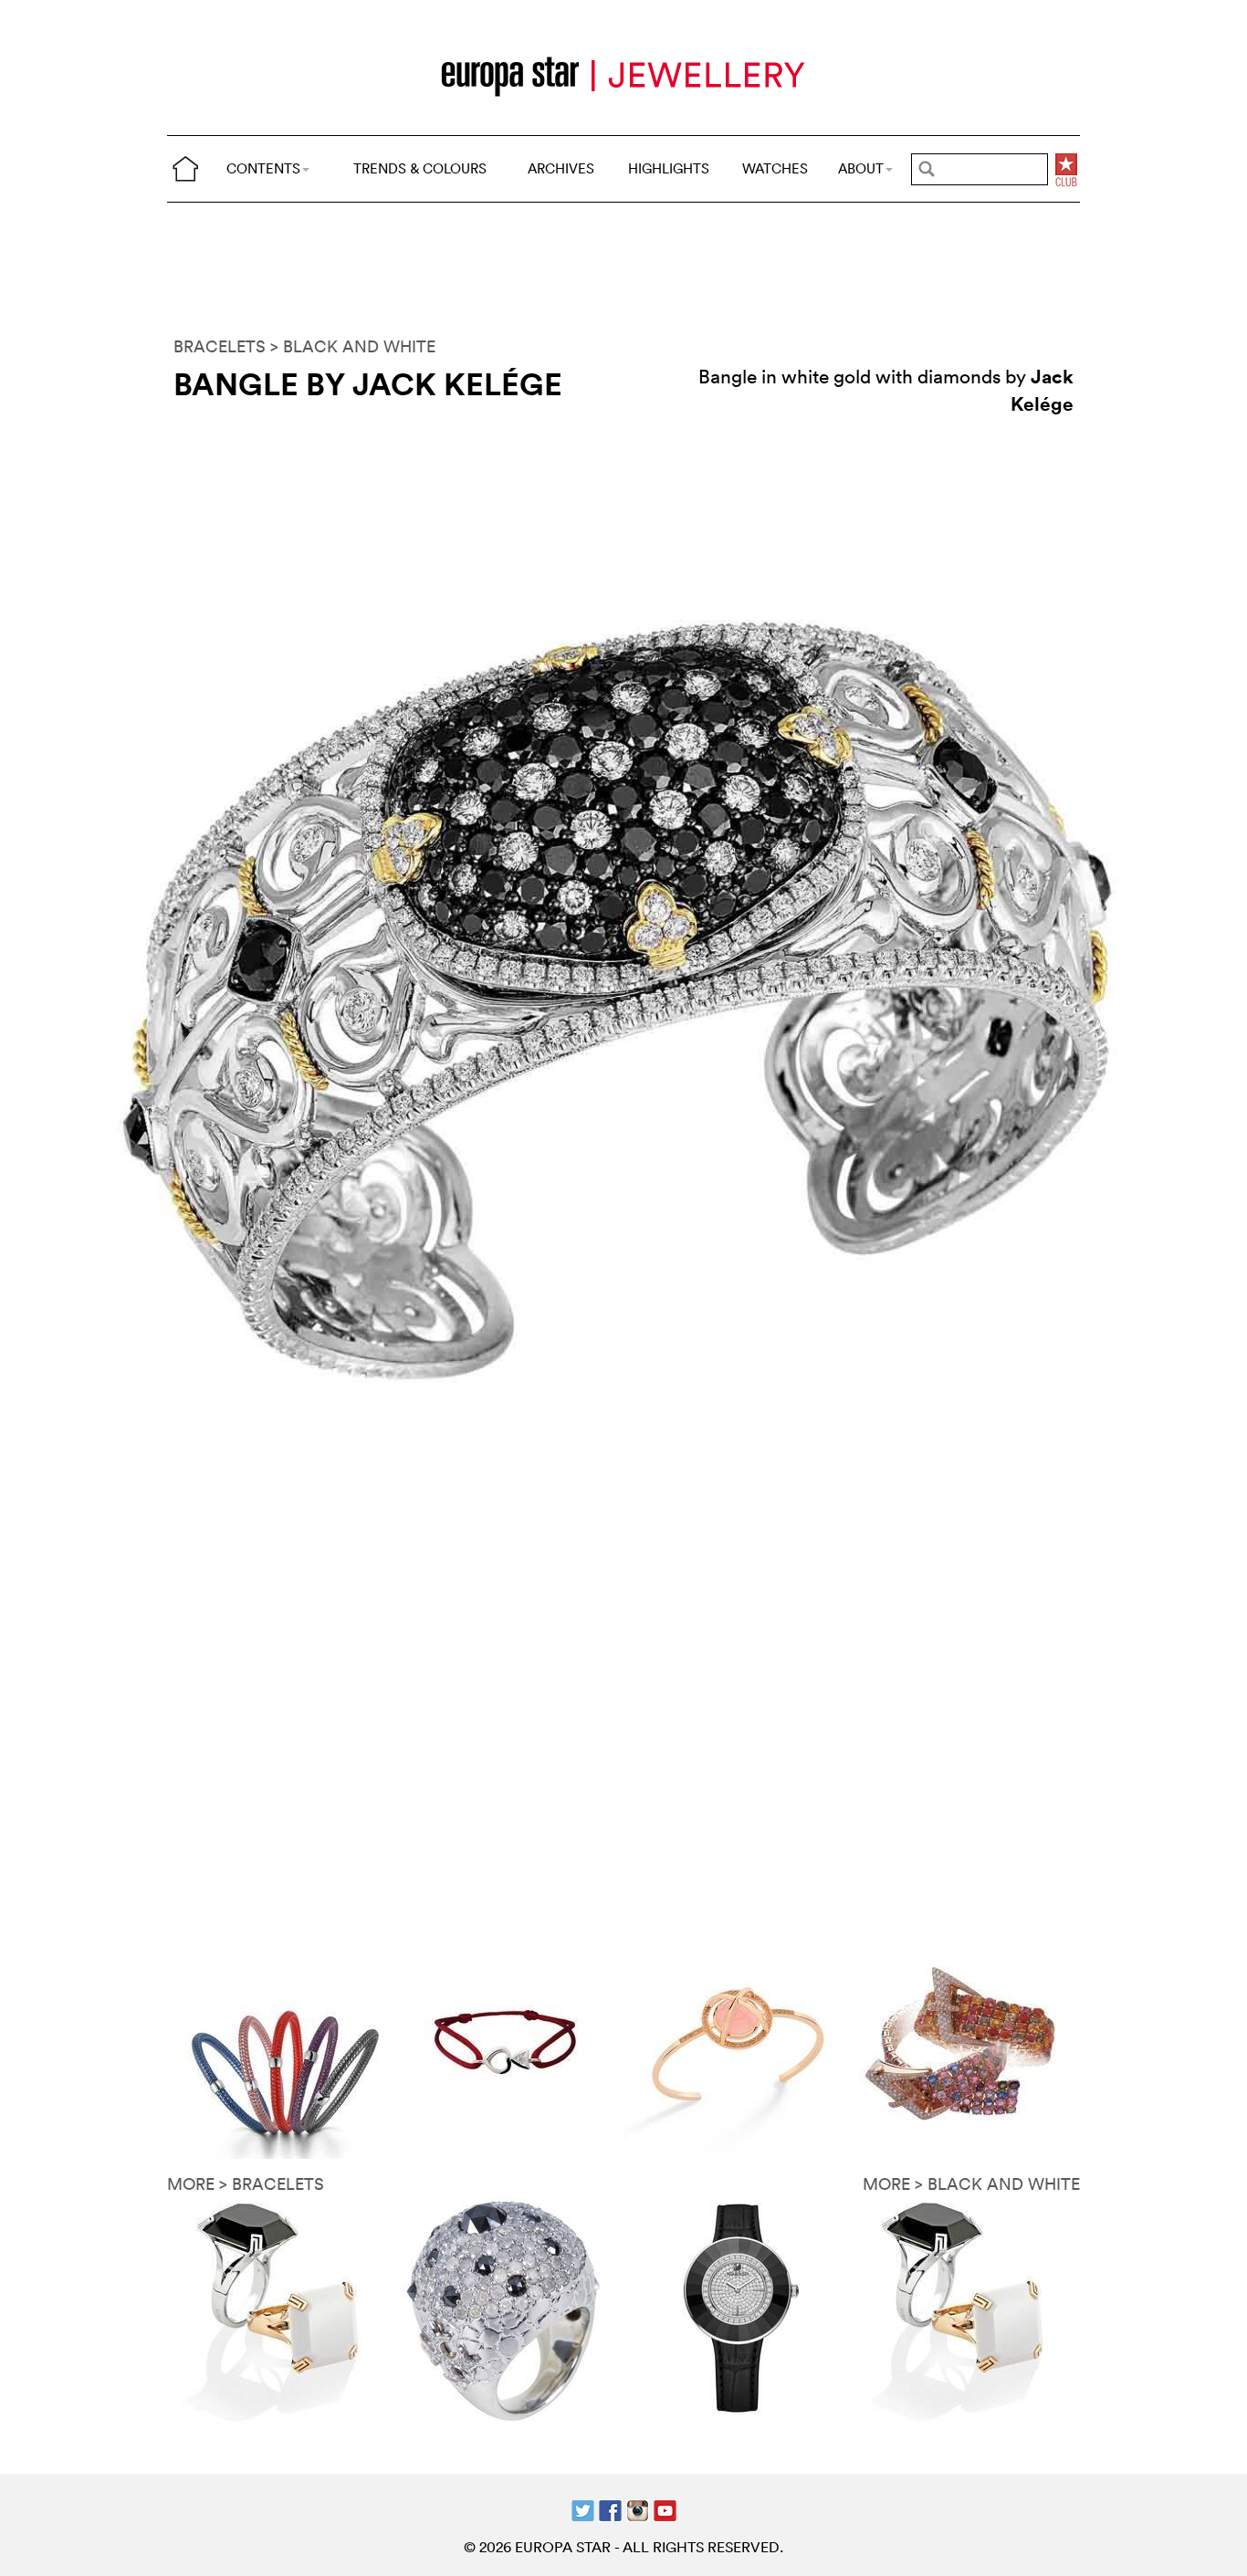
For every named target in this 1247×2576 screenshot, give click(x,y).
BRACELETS (220, 346)
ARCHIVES (561, 168)
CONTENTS (263, 168)
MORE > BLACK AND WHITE (971, 2184)
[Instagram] (638, 2509)
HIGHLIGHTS (669, 168)
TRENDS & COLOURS (420, 168)
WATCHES (775, 168)
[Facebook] (610, 2509)
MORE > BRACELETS (246, 2184)
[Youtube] (665, 2509)
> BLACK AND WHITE (353, 346)
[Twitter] (583, 2509)
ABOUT (861, 168)
